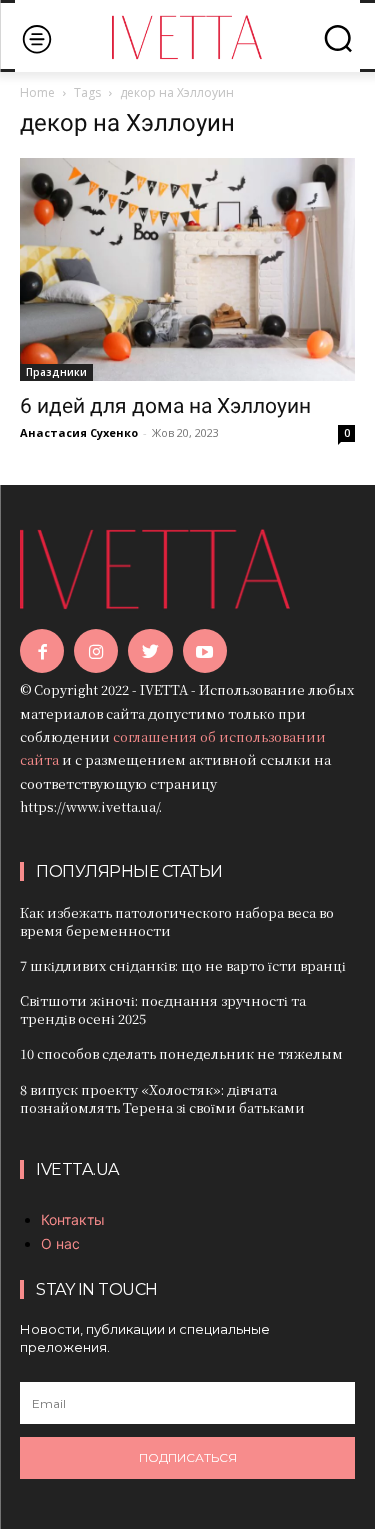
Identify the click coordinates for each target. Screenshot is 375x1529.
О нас (60, 1243)
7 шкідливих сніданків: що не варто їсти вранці (183, 965)
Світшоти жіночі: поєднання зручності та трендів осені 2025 (163, 1009)
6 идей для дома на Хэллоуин (165, 406)
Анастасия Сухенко (79, 432)
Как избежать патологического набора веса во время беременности (177, 921)
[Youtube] (205, 651)
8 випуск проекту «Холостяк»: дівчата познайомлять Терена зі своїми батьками (162, 1098)
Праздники (56, 372)
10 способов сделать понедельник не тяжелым (181, 1053)
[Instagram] (96, 651)
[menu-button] (36, 38)
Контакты (73, 1219)
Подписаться (188, 1457)
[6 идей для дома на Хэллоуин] (187, 269)
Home (37, 92)
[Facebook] (42, 651)
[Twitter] (150, 651)
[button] (338, 38)
